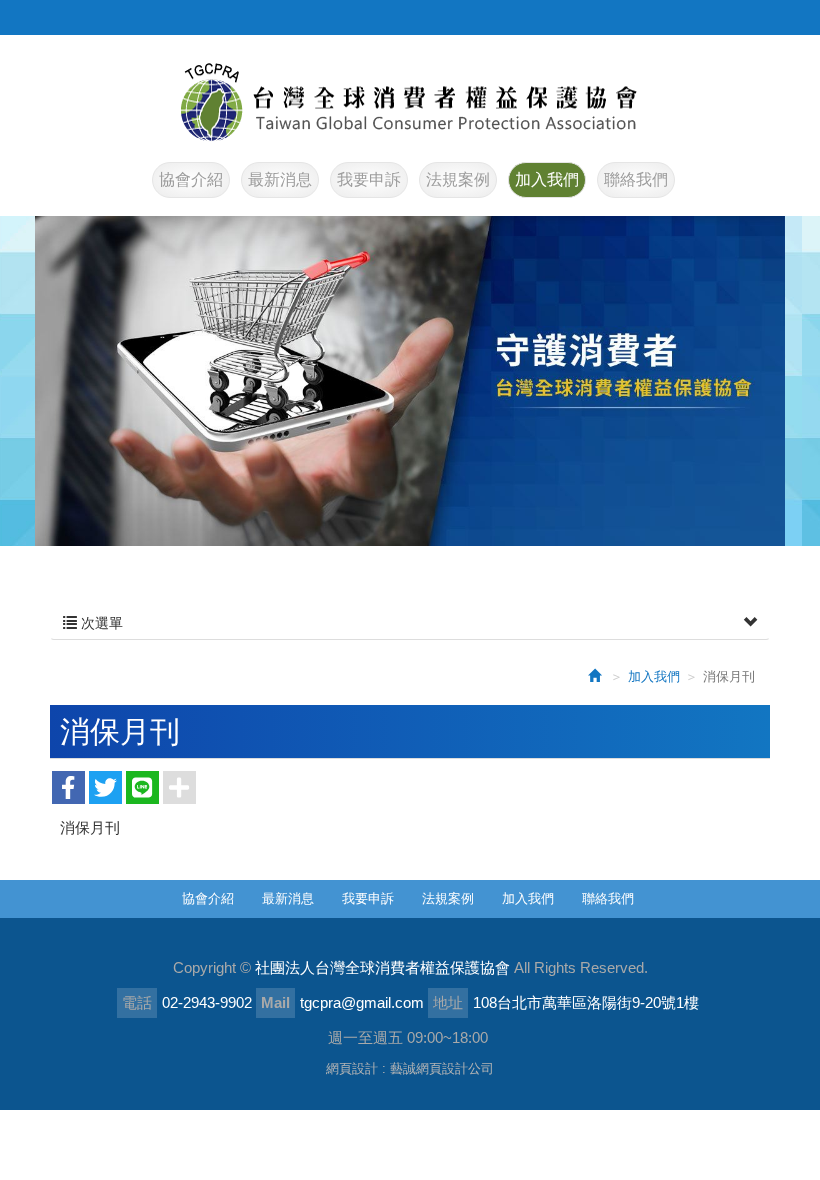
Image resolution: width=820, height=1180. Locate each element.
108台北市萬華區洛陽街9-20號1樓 (586, 1002)
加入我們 (654, 676)
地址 (448, 1002)
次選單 (100, 623)
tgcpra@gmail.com (362, 1002)
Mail (275, 1002)
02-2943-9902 (207, 1002)
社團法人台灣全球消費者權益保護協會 (410, 102)
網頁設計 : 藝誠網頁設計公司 (410, 1068)
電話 (137, 1002)
